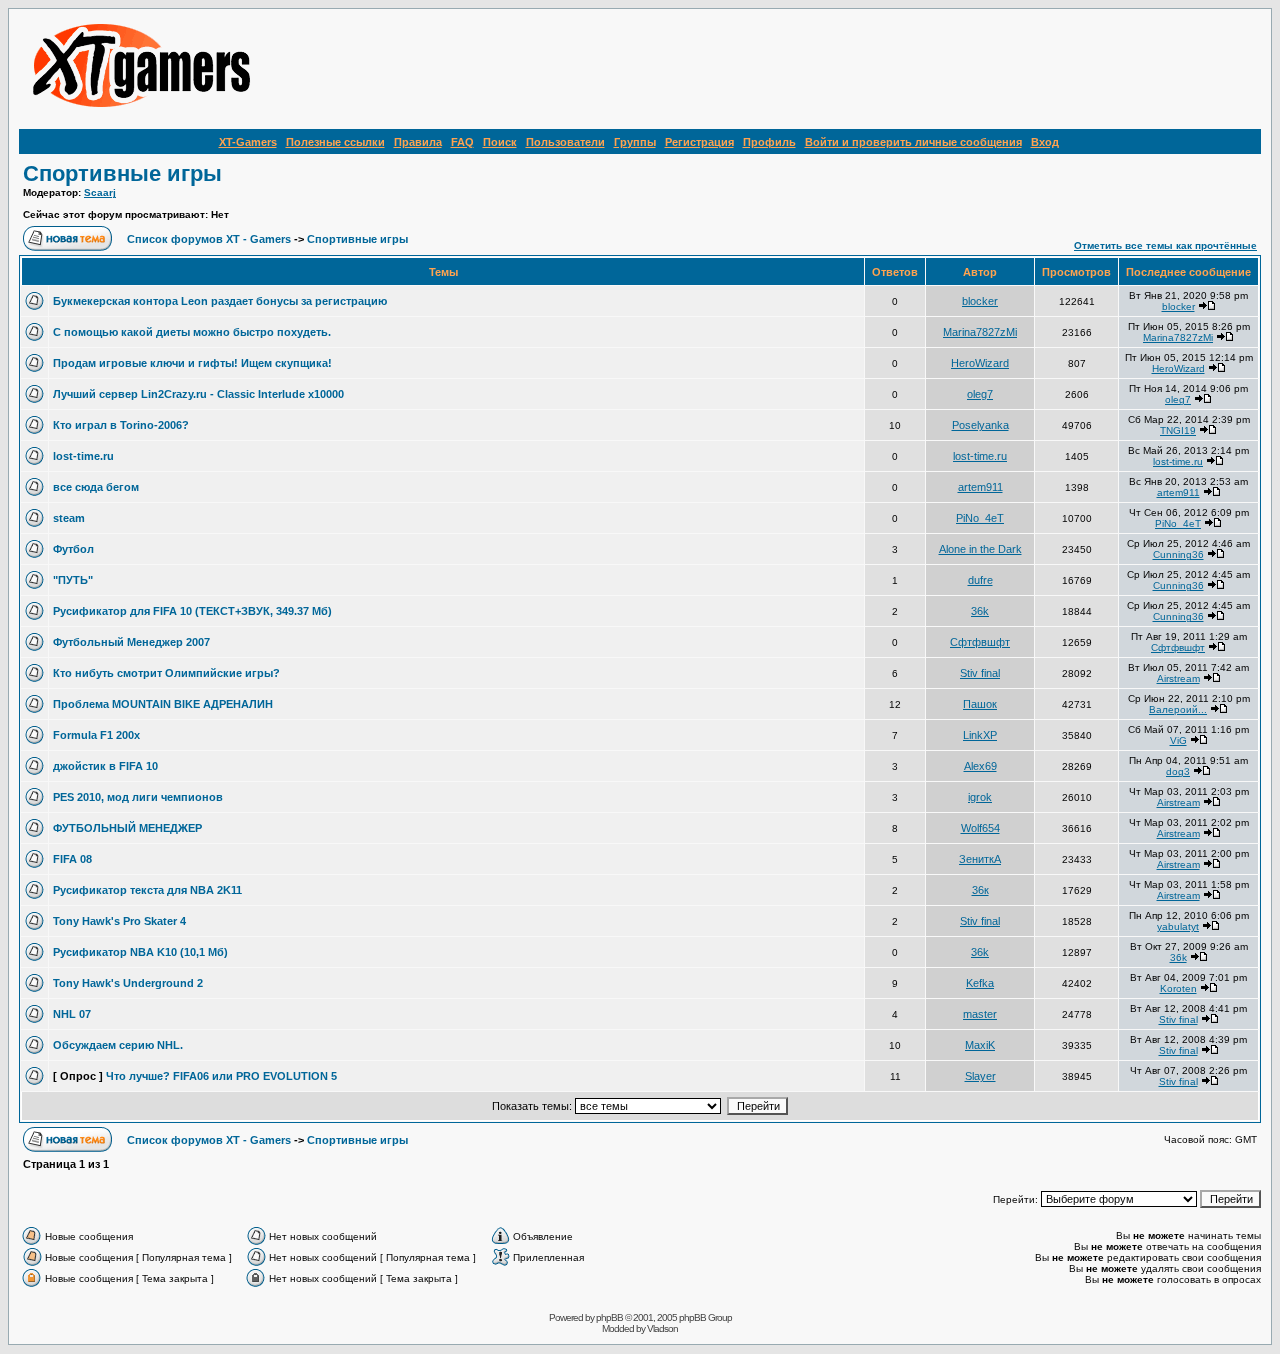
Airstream (1178, 678)
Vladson (662, 1328)
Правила (418, 142)
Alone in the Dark (980, 549)
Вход (1045, 142)
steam (69, 518)
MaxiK (980, 1045)
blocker (980, 301)
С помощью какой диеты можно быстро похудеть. (192, 332)
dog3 (1178, 771)
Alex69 (980, 766)
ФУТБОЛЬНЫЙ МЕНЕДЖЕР (127, 828)
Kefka (980, 983)
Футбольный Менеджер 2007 (131, 642)
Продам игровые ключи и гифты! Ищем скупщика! (192, 363)
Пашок (980, 704)
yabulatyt (1178, 926)
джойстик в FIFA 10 (105, 766)
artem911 (980, 487)
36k (980, 611)
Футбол (73, 549)
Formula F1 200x (96, 735)
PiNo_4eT (980, 518)
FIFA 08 (72, 859)
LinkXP (980, 735)
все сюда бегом (96, 487)
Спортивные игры (122, 173)
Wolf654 (980, 828)
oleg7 (980, 394)
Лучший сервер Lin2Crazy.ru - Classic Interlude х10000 (198, 394)
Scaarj (100, 192)
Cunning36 (1178, 554)
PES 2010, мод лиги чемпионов (138, 797)
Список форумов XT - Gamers (209, 239)
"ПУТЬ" (73, 580)
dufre (980, 580)
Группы (635, 142)
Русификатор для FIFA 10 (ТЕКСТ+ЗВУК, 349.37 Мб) (192, 611)
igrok (980, 797)
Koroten (1178, 988)
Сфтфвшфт (980, 642)
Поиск (500, 142)
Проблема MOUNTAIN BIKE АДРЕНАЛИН (163, 704)
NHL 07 (72, 1014)
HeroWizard (980, 363)
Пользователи (565, 142)
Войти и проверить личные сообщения (913, 142)
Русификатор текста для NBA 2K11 (147, 890)
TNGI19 (1178, 430)
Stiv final (980, 673)
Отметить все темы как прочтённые (1165, 245)
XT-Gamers (248, 142)
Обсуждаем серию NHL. (118, 1045)
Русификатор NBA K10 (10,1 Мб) (140, 952)
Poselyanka (980, 425)
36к (980, 890)
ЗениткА (980, 859)
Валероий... (1178, 709)
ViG (1178, 740)
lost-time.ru (83, 456)
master (980, 1014)
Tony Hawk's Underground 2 (128, 983)
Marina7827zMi (980, 332)
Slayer (980, 1076)
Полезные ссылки (335, 142)
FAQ (462, 142)
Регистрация (699, 142)
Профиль (769, 142)
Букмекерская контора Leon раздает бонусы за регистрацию (220, 301)
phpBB (609, 1317)
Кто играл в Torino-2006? (121, 425)
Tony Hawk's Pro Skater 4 (119, 921)
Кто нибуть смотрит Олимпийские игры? (166, 673)
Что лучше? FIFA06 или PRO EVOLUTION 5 (221, 1076)
